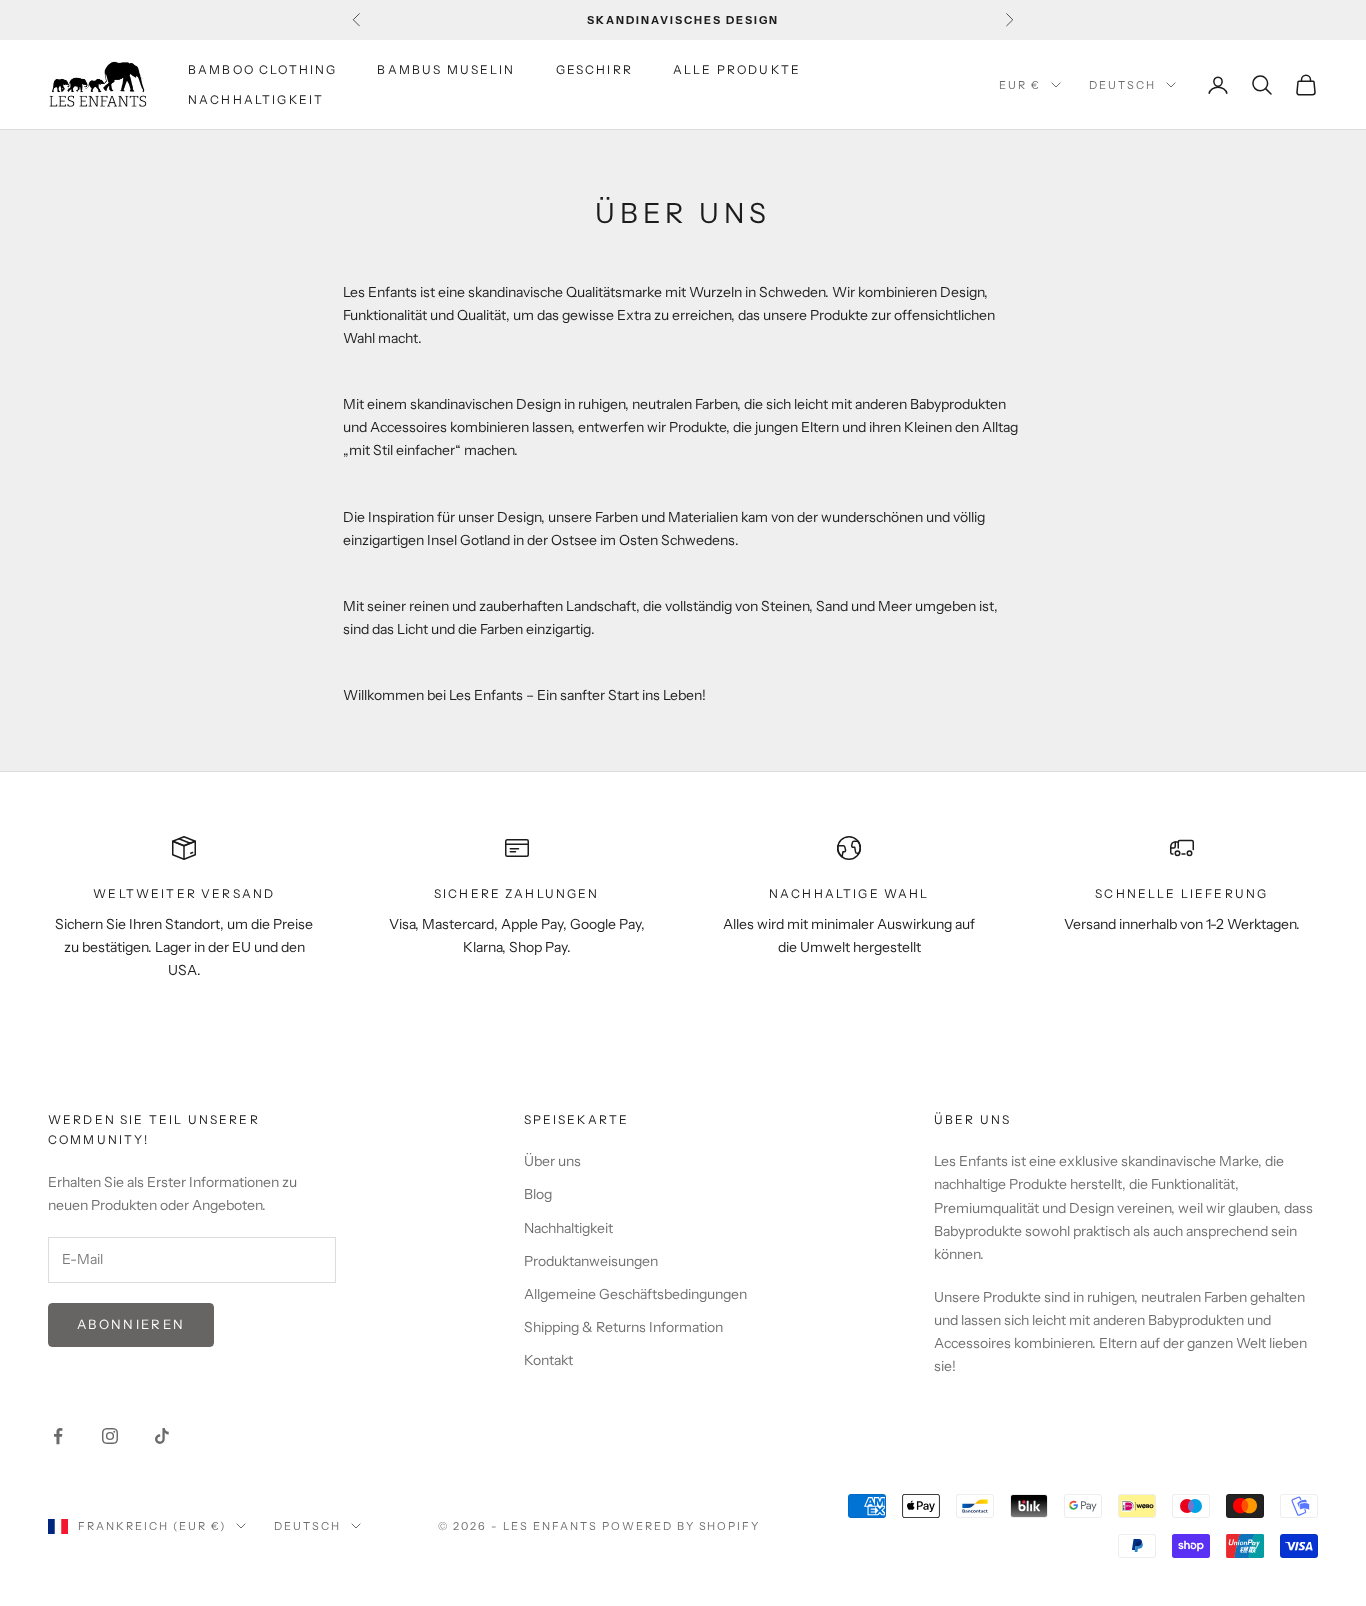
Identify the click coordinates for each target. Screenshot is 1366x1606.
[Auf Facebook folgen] (58, 1436)
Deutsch (1122, 85)
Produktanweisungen (591, 1261)
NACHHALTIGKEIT (256, 99)
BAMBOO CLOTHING (262, 69)
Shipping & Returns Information (623, 1327)
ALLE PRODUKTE (737, 69)
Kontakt (548, 1360)
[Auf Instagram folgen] (110, 1436)
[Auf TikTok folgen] (162, 1436)
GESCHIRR (594, 69)
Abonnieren (131, 1324)
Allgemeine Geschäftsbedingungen (635, 1294)
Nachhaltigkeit (568, 1228)
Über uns (552, 1161)
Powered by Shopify (681, 1526)
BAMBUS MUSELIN (446, 69)
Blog (538, 1194)
